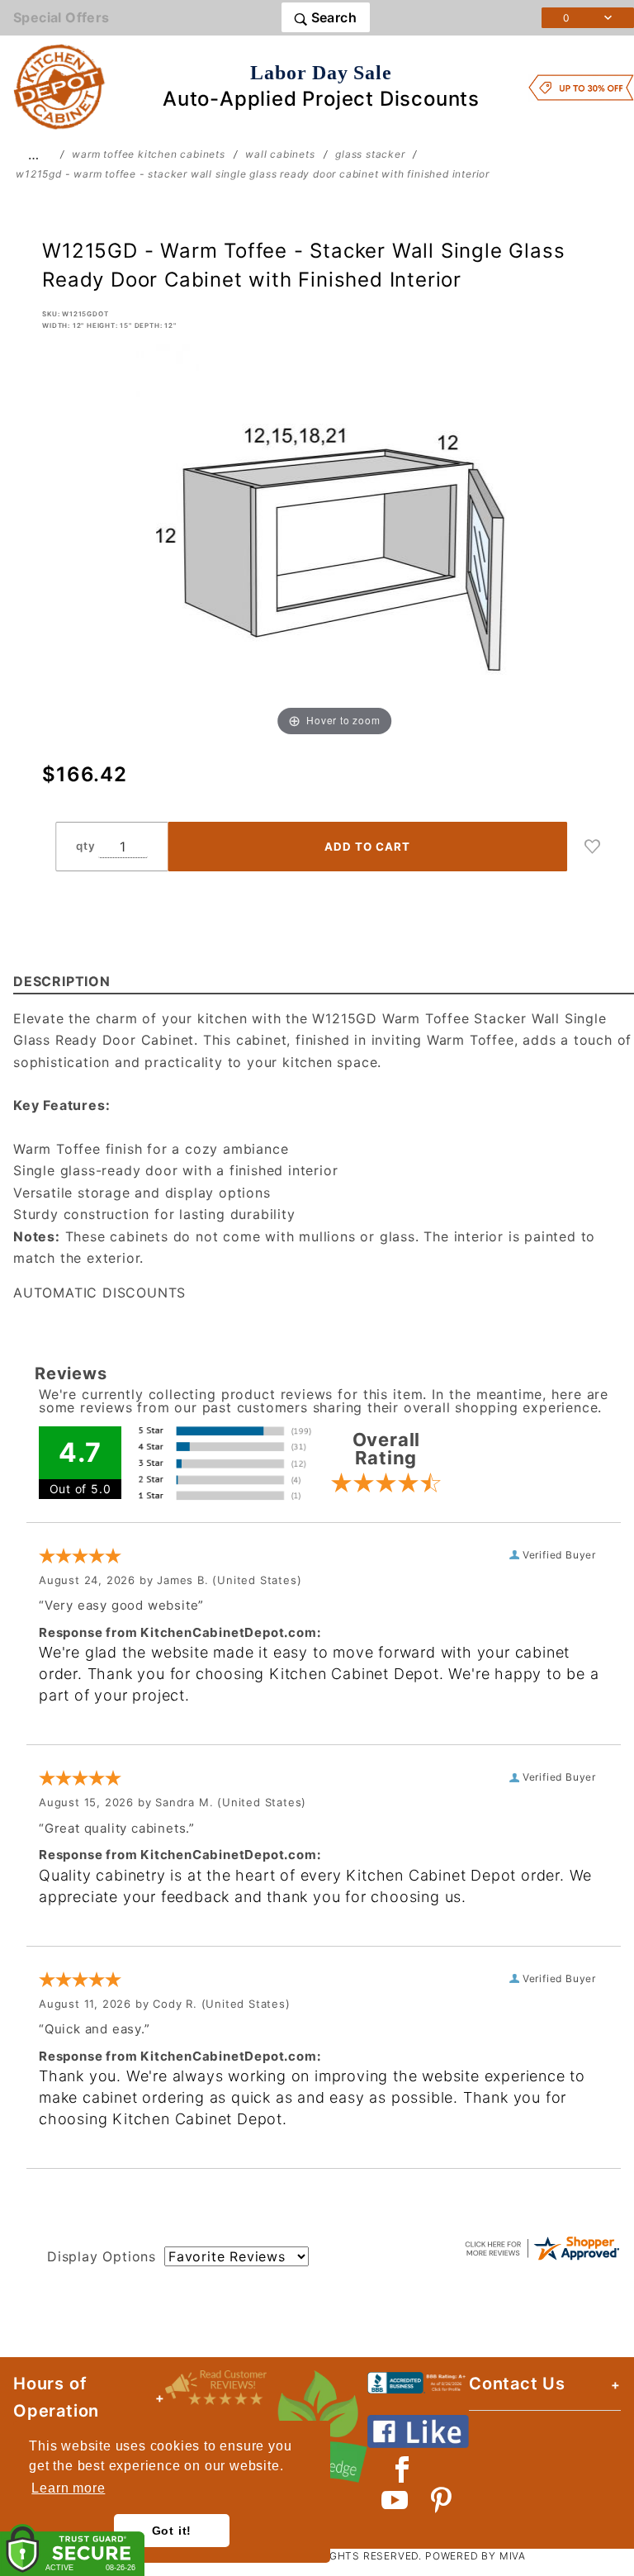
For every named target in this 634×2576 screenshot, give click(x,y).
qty (85, 846)
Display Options (102, 2256)
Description (62, 981)
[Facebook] (402, 2469)
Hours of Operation (56, 2397)
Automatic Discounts (99, 1293)
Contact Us (517, 2384)
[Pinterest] (441, 2500)
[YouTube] (395, 2500)
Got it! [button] (172, 2531)
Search (332, 17)
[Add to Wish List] (593, 847)
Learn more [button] (68, 2488)
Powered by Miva (475, 2556)
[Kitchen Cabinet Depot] (59, 86)
